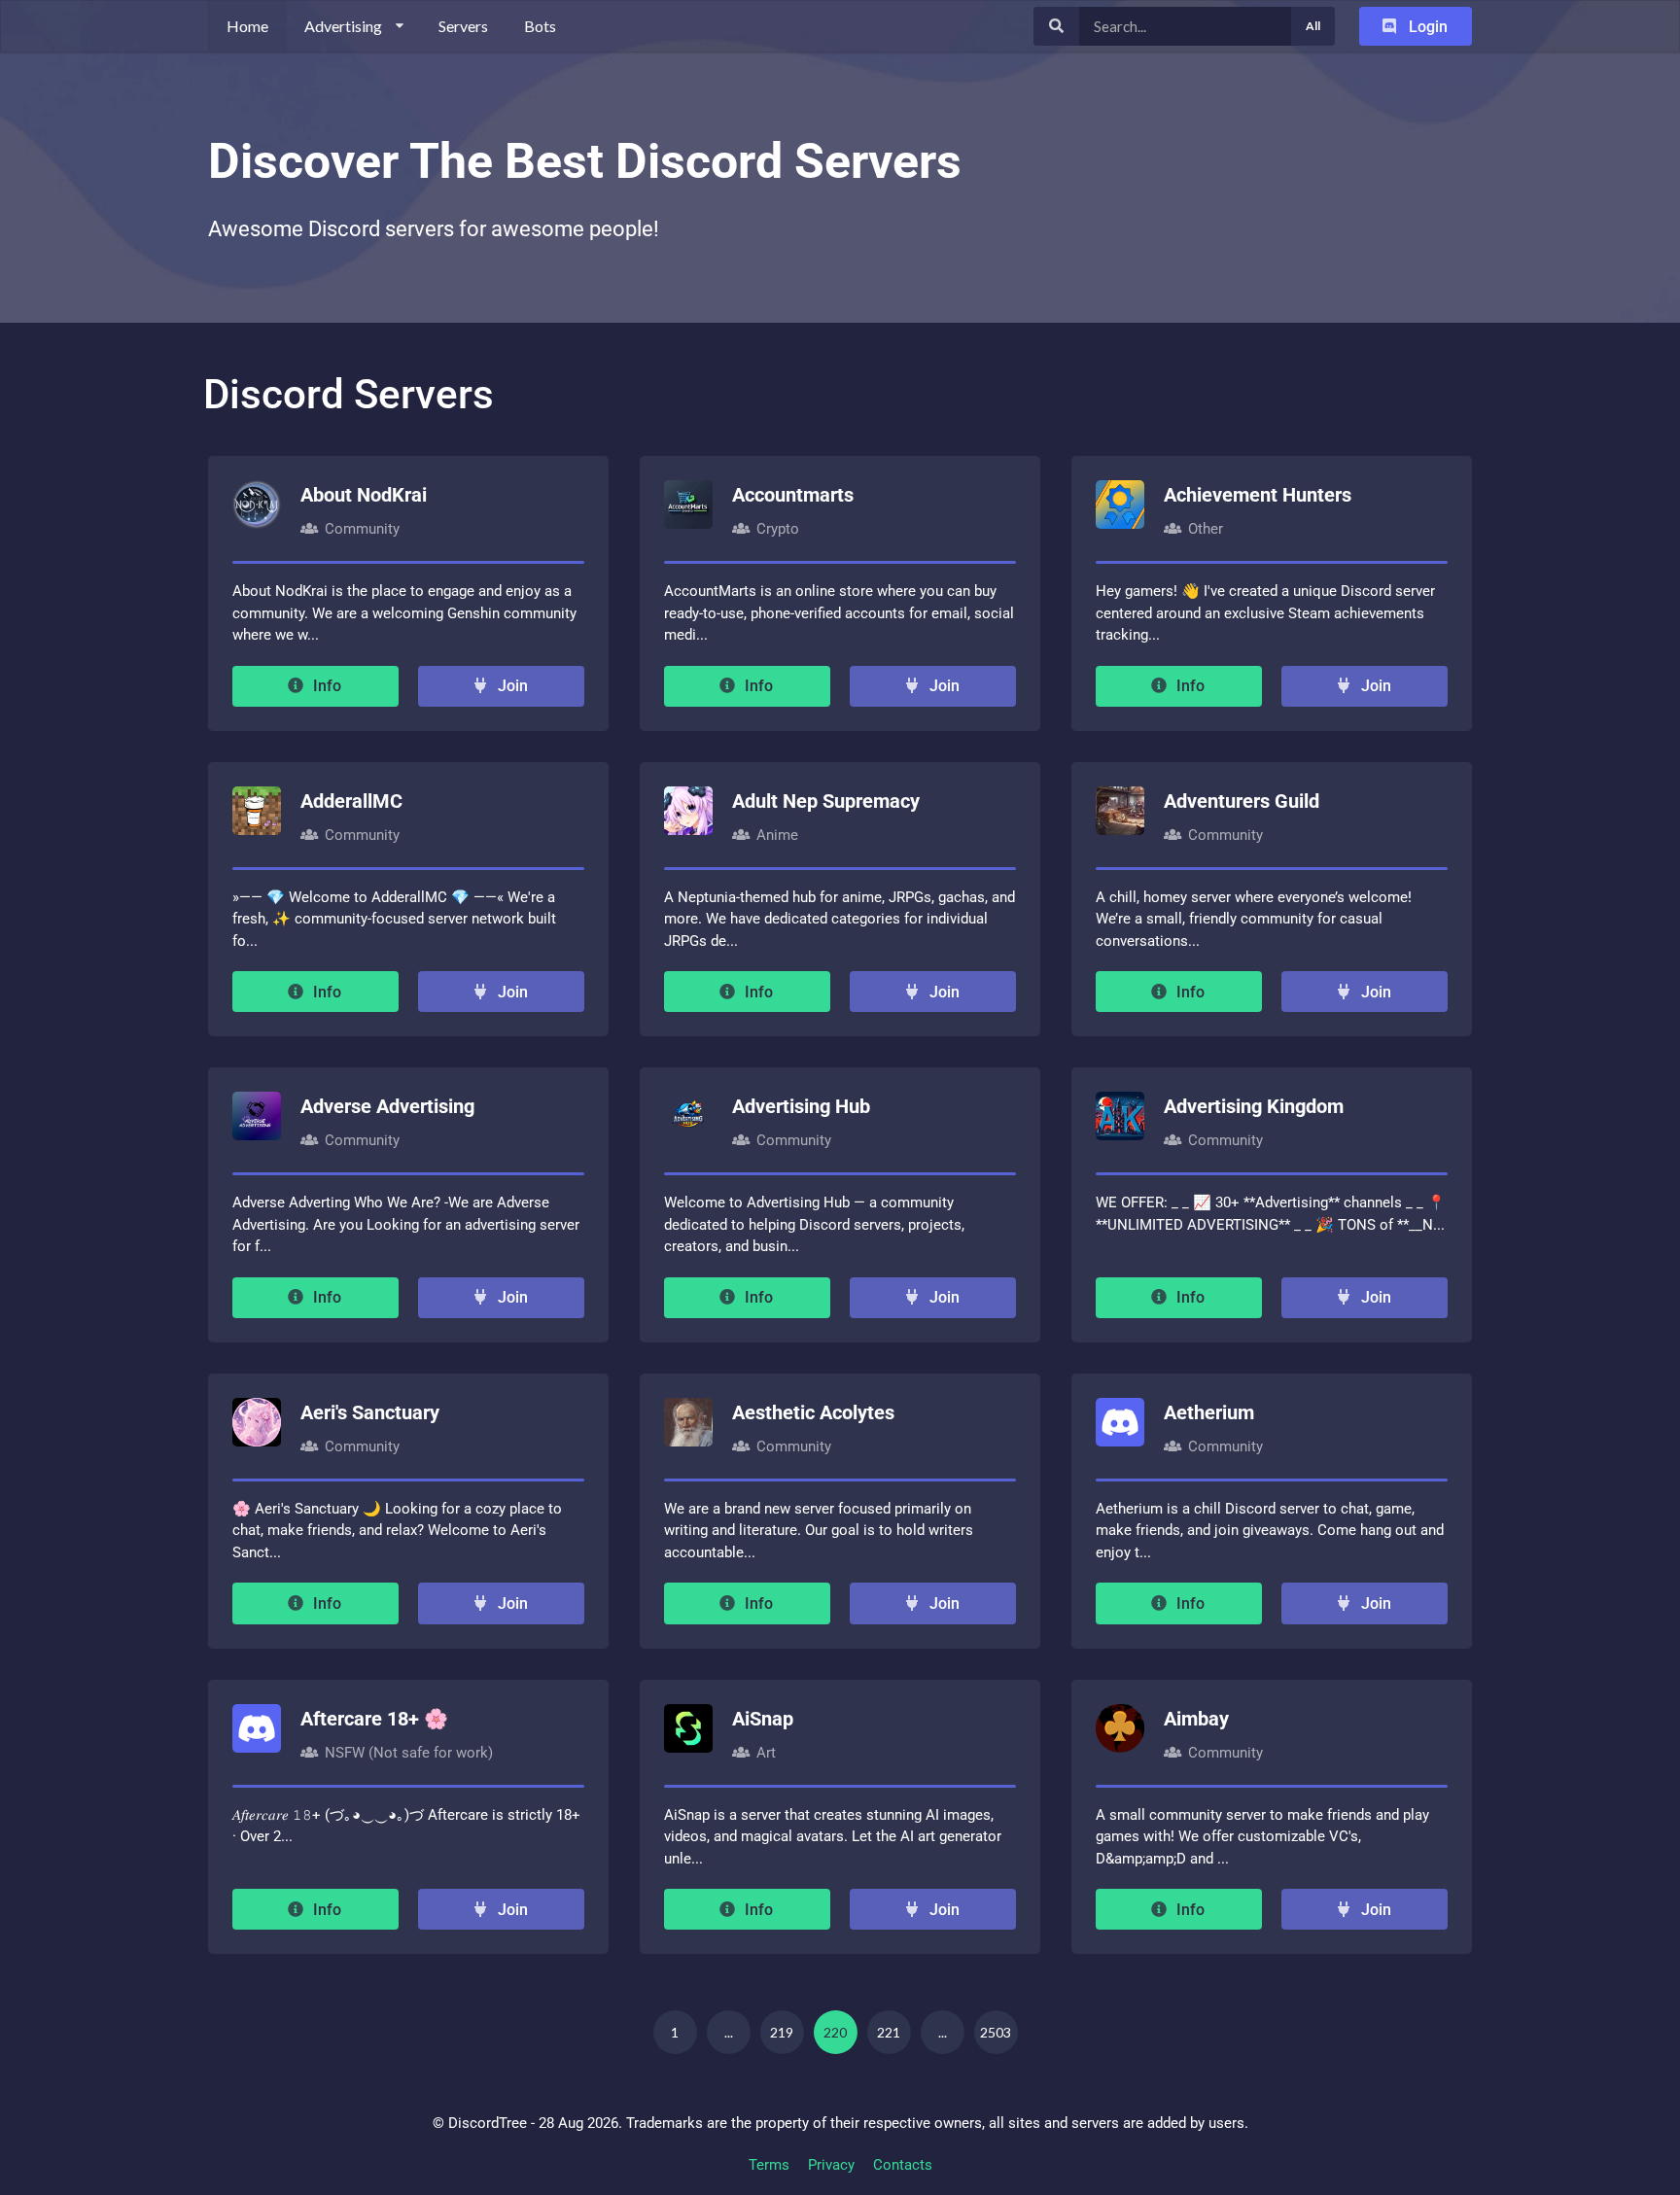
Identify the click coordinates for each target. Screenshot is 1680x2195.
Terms (769, 2165)
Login (1426, 27)
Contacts (903, 2165)
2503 (996, 2032)
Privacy (831, 2165)
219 (782, 2032)
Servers (463, 26)
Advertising (343, 26)
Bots (540, 26)
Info (325, 686)
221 (889, 2032)
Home (247, 26)
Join (511, 686)
